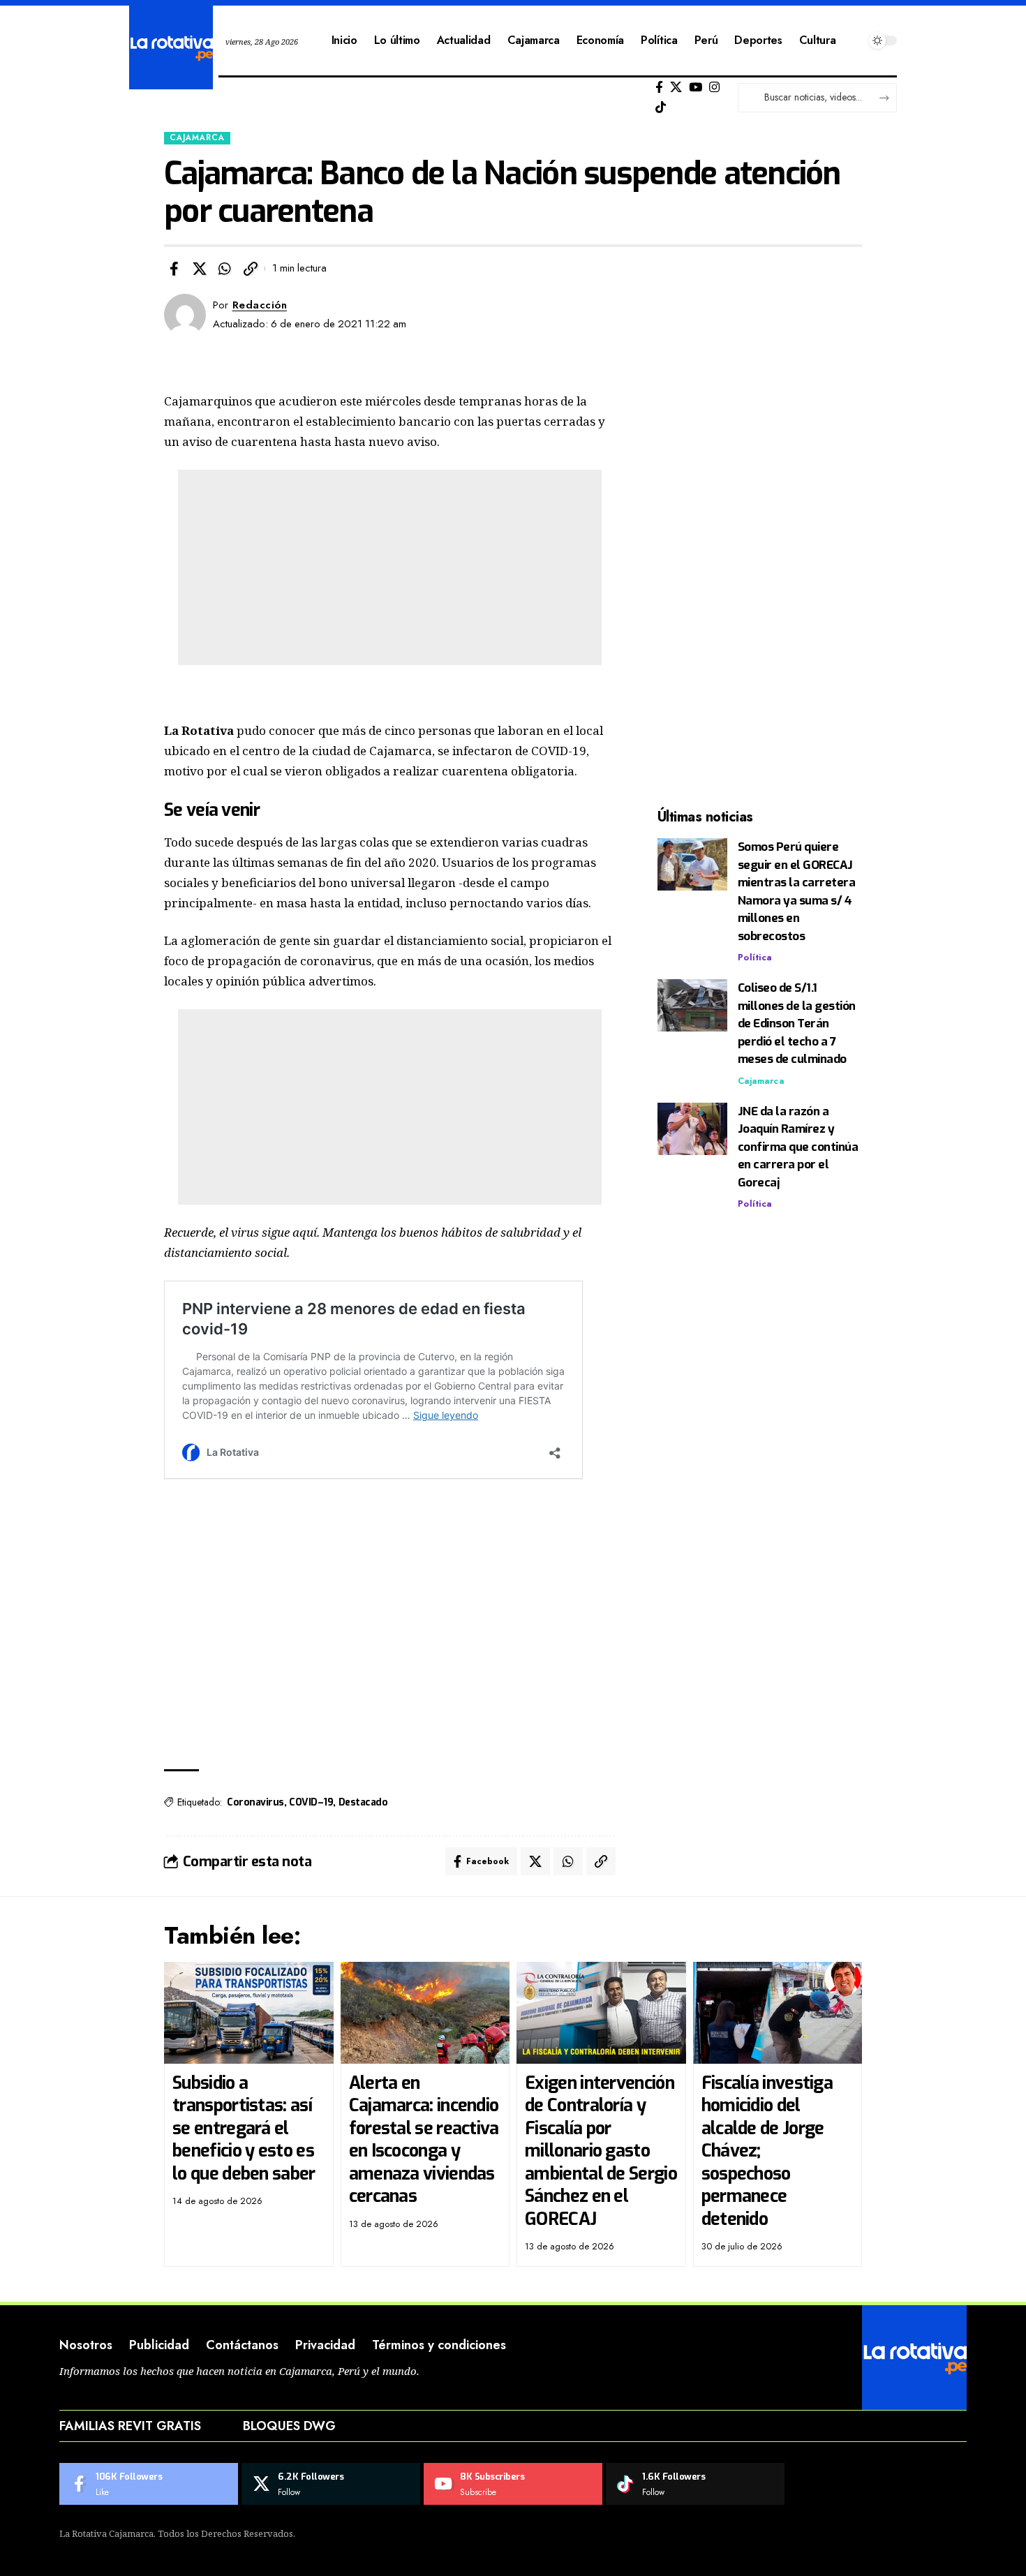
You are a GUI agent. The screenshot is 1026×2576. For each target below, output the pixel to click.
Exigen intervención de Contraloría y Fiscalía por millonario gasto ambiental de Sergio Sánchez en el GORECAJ (601, 2151)
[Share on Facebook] (174, 269)
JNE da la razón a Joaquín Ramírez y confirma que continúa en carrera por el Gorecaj (798, 1147)
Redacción (260, 305)
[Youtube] (513, 2484)
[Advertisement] (390, 567)
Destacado (363, 1802)
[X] (676, 88)
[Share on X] (200, 269)
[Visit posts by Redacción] (185, 315)
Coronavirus (255, 1802)
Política (755, 957)
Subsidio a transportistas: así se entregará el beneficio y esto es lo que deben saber (244, 2128)
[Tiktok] (661, 108)
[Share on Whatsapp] (225, 269)
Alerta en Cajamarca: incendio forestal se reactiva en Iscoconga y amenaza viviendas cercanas (424, 2140)
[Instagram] (714, 88)
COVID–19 (311, 1802)
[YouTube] (696, 88)
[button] (251, 269)
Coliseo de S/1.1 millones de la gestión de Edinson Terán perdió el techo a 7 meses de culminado (797, 1023)
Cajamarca (197, 137)
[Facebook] (659, 88)
